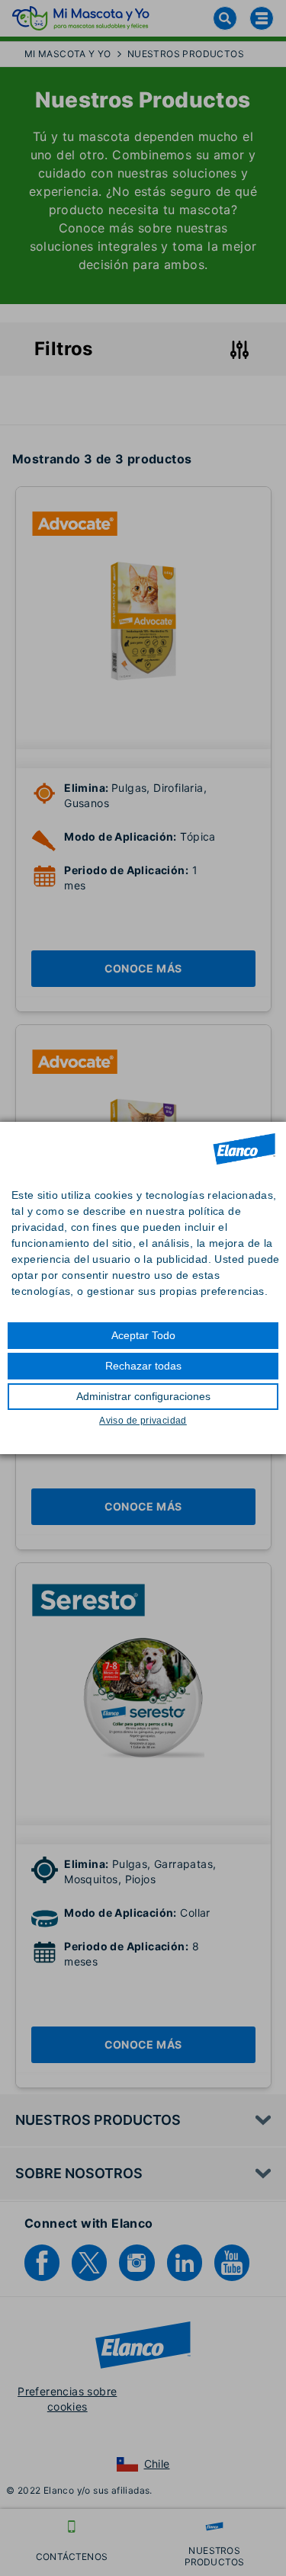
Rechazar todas (143, 1366)
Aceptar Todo (143, 1335)
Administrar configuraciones (143, 1396)
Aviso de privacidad (143, 1421)
